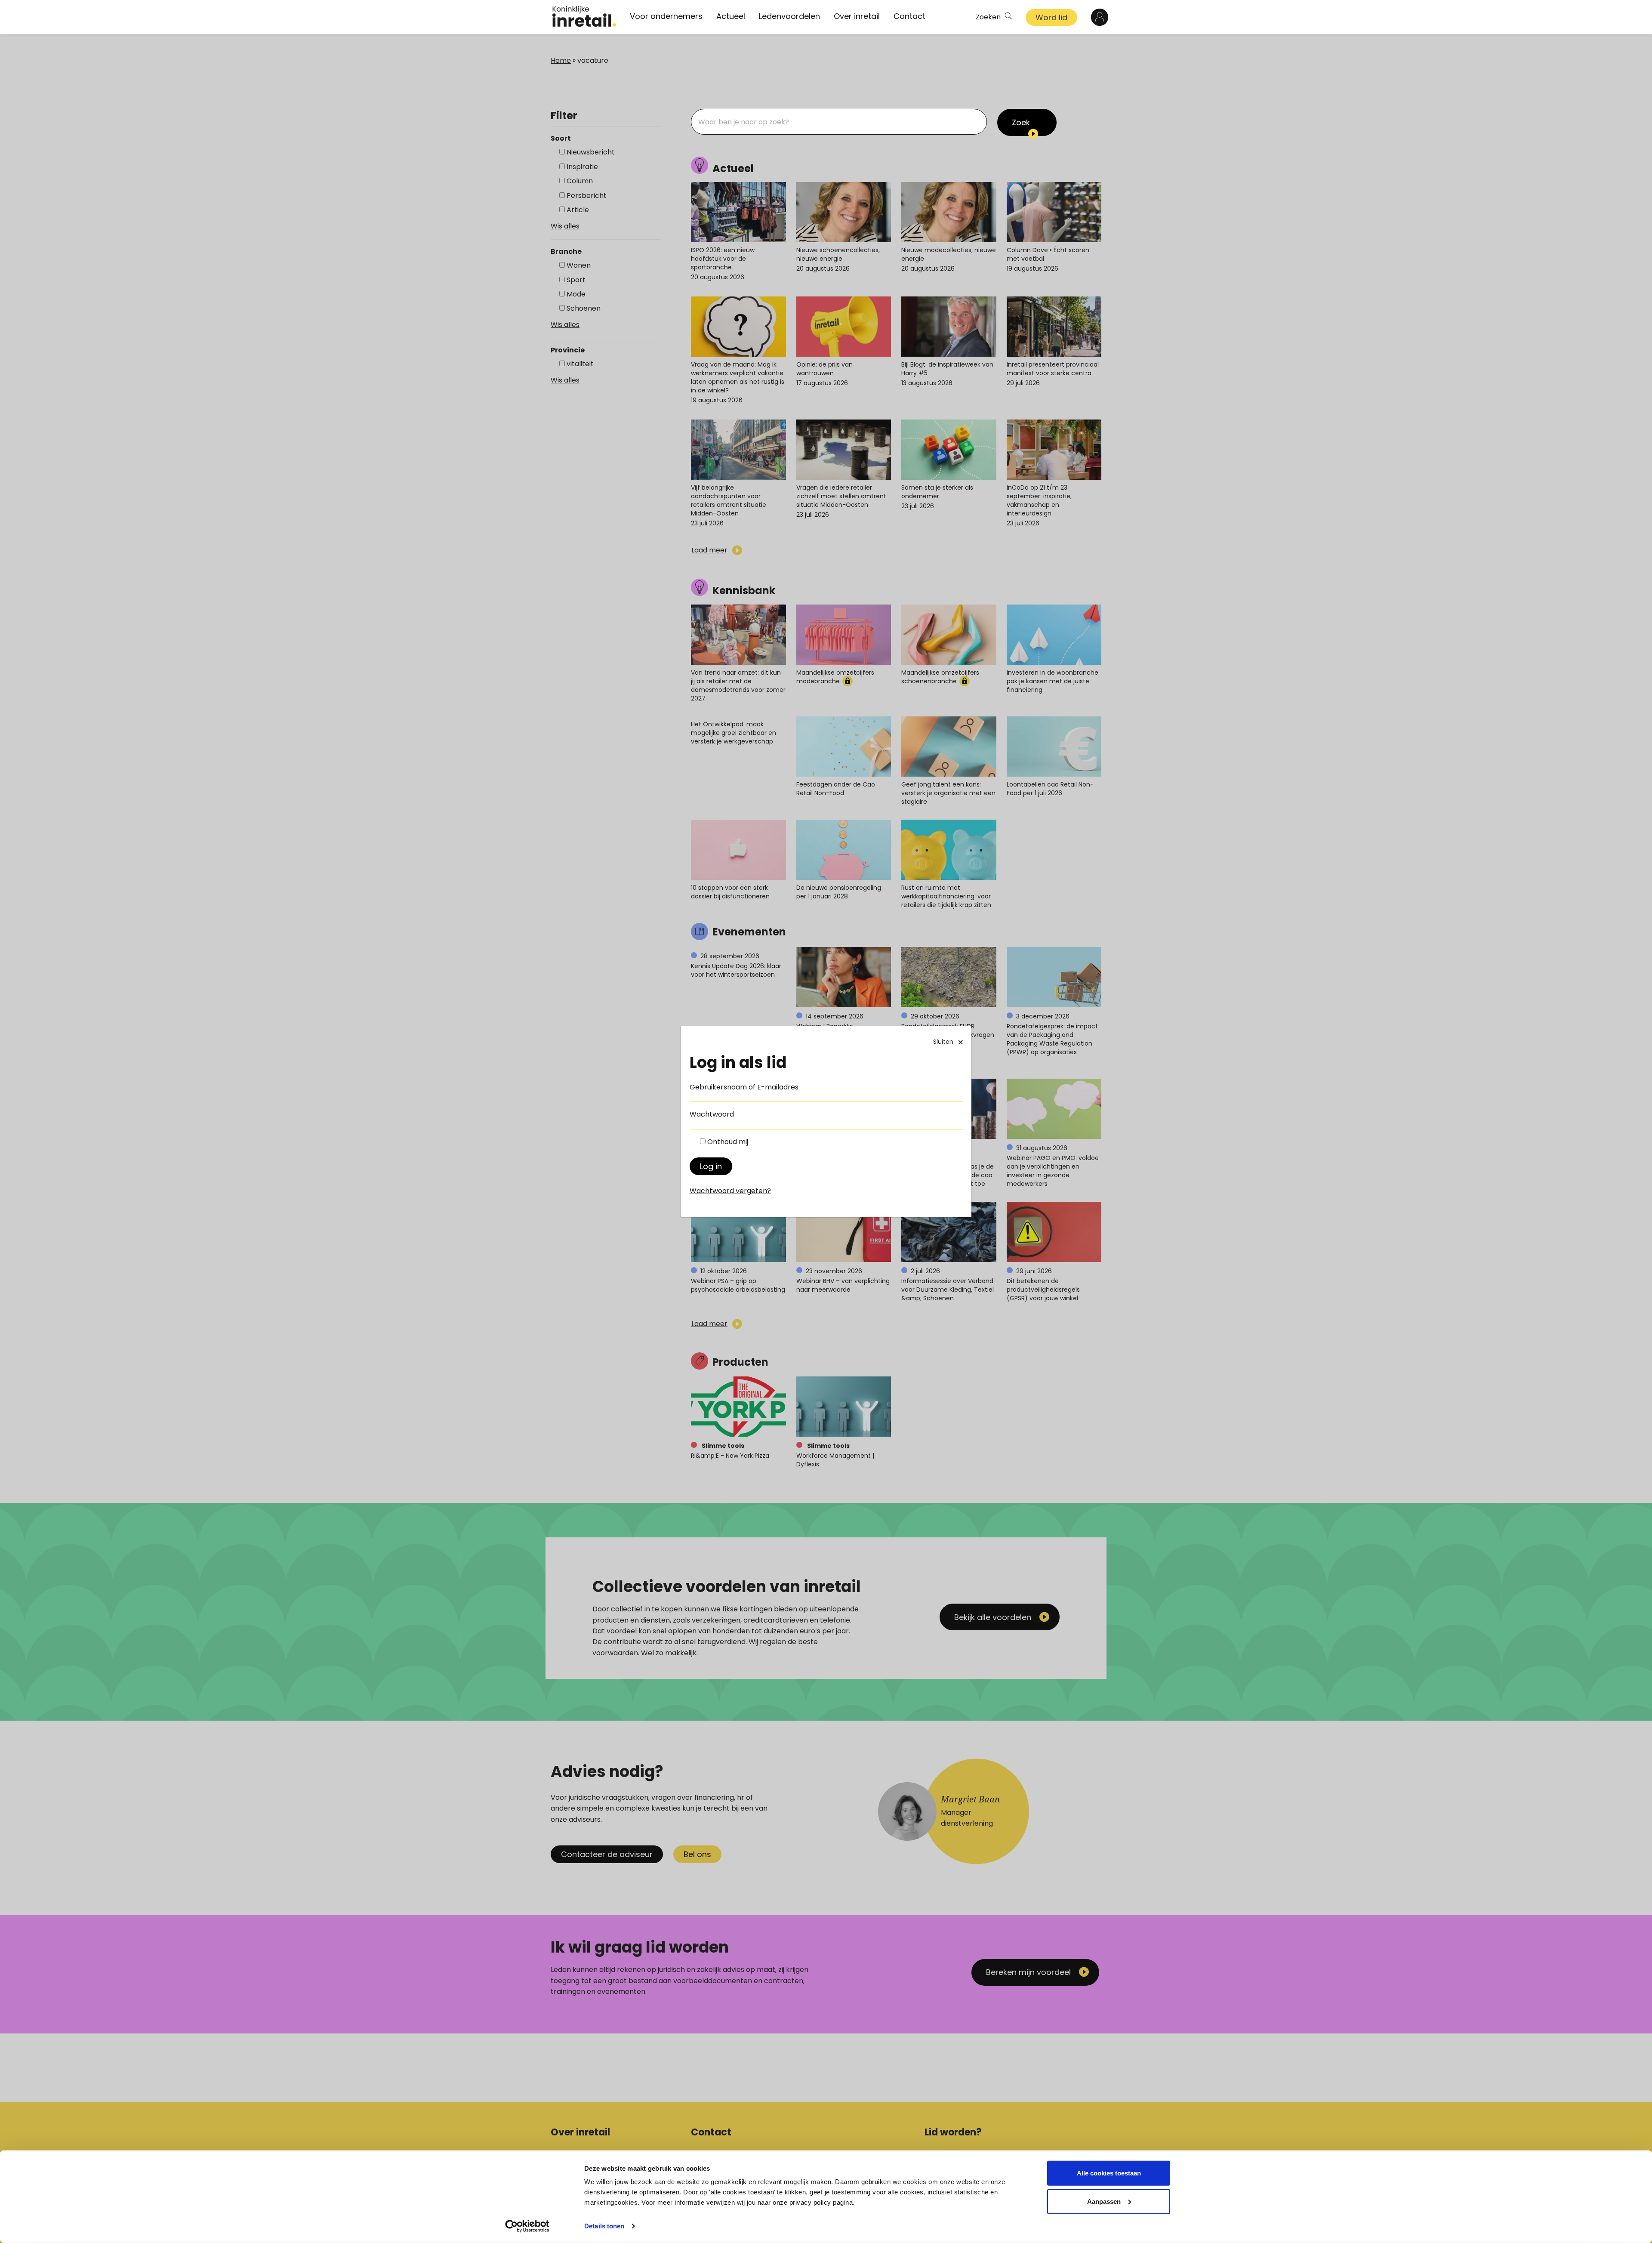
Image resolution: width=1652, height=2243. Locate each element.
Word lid (1051, 17)
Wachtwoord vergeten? (730, 1191)
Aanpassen (1104, 2201)
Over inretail (857, 16)
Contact (909, 16)
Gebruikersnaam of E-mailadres (744, 1087)
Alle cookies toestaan (1109, 2173)
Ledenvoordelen (789, 16)
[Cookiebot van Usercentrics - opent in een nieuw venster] (527, 2226)
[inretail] (584, 16)
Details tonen (604, 2226)
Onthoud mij (728, 1142)
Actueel (731, 16)
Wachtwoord (712, 1114)
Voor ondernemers (666, 16)
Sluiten (943, 1042)
